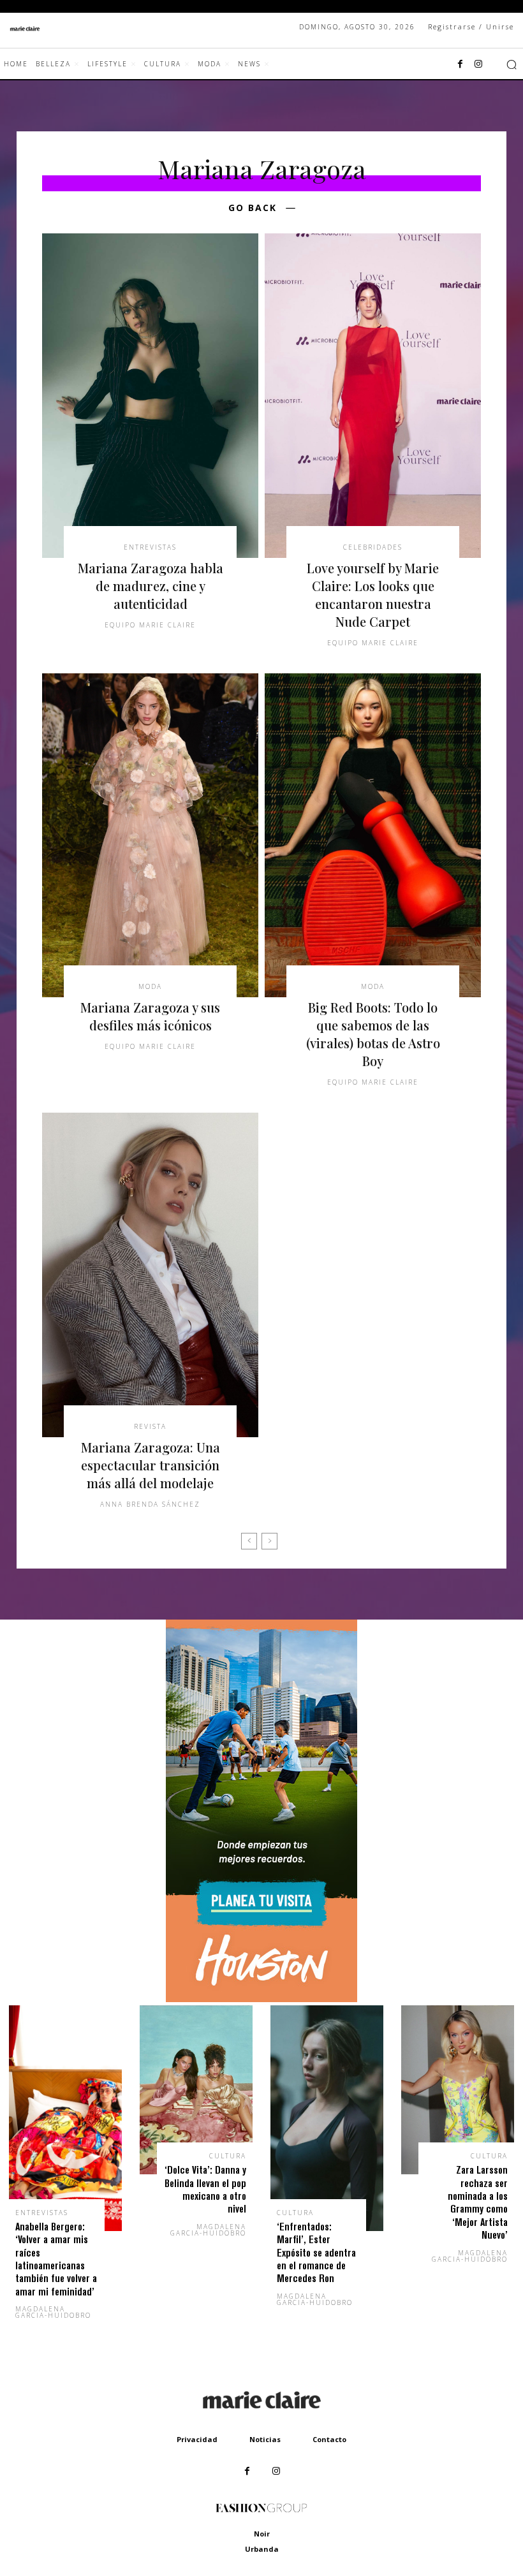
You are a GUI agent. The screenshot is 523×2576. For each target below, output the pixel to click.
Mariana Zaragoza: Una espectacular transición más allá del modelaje (151, 1465)
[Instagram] (478, 64)
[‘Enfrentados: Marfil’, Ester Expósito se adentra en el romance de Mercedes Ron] (327, 2118)
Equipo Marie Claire (150, 625)
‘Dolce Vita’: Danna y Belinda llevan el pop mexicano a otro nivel (205, 2189)
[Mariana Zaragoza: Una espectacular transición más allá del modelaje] (150, 1275)
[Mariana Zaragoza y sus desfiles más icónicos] (150, 836)
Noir (262, 2534)
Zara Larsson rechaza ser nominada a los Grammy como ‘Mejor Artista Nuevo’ (478, 2202)
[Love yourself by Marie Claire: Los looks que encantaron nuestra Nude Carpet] (373, 396)
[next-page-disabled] (269, 1541)
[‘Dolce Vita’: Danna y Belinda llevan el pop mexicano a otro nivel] (196, 2090)
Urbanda (262, 2549)
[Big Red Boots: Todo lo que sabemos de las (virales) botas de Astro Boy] (373, 836)
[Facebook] (460, 64)
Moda (150, 986)
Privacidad (197, 2439)
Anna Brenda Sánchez (150, 1504)
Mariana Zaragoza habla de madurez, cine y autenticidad (151, 586)
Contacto (329, 2439)
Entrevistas (150, 547)
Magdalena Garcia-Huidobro (53, 2312)
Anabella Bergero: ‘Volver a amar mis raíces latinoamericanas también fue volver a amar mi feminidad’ (56, 2259)
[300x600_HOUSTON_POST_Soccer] (261, 1999)
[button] (512, 64)
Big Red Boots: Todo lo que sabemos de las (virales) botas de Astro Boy (373, 1034)
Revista (150, 1426)
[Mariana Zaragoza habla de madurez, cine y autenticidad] (150, 396)
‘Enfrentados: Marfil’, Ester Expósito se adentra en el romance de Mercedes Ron (316, 2252)
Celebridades (373, 547)
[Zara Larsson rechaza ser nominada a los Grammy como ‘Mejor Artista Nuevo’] (458, 2090)
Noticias (265, 2439)
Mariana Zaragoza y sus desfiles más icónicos (150, 1016)
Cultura (228, 2156)
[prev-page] (249, 1541)
